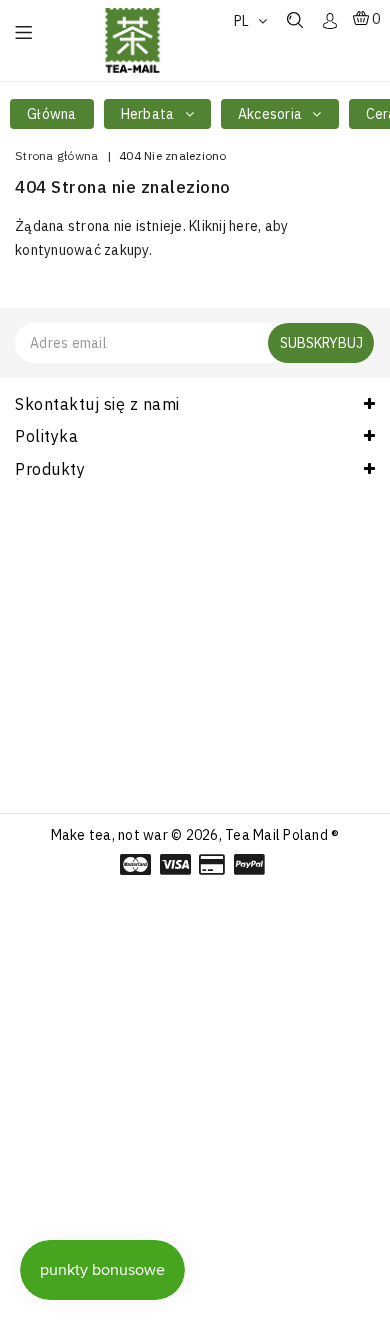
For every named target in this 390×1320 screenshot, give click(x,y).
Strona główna (56, 155)
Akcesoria (272, 114)
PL (243, 21)
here (243, 226)
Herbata (149, 114)
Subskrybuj (321, 343)
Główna (52, 114)
